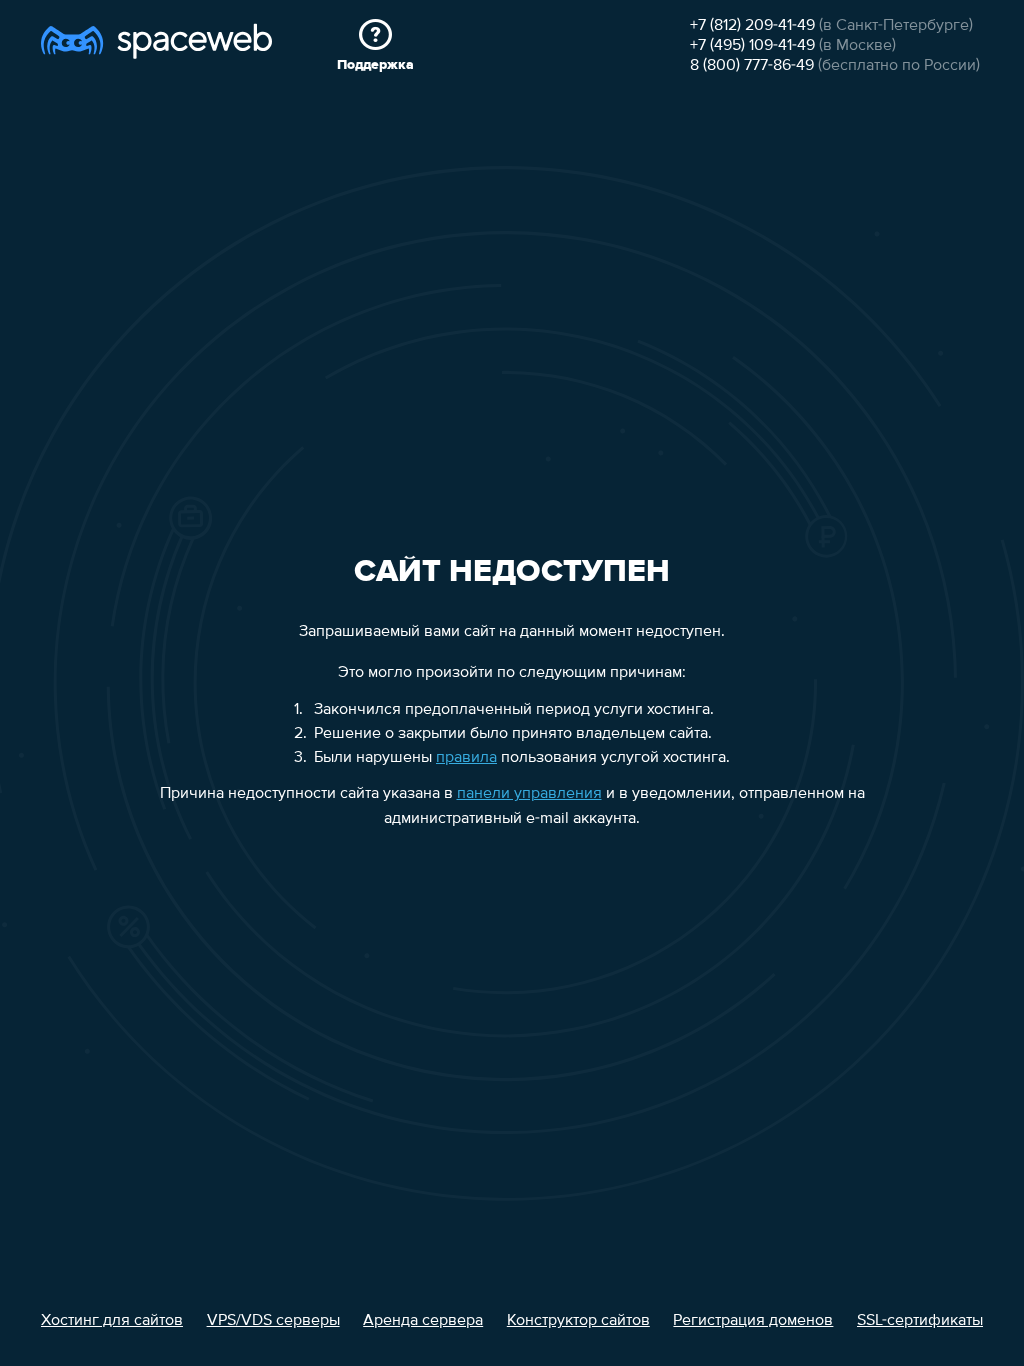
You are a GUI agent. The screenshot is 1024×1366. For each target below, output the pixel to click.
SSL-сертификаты (920, 1321)
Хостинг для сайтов (112, 1321)
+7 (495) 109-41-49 (752, 46)
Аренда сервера (423, 1321)
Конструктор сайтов (578, 1321)
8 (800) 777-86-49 (752, 66)
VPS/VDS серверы (273, 1321)
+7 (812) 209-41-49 (752, 26)
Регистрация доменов (753, 1321)
